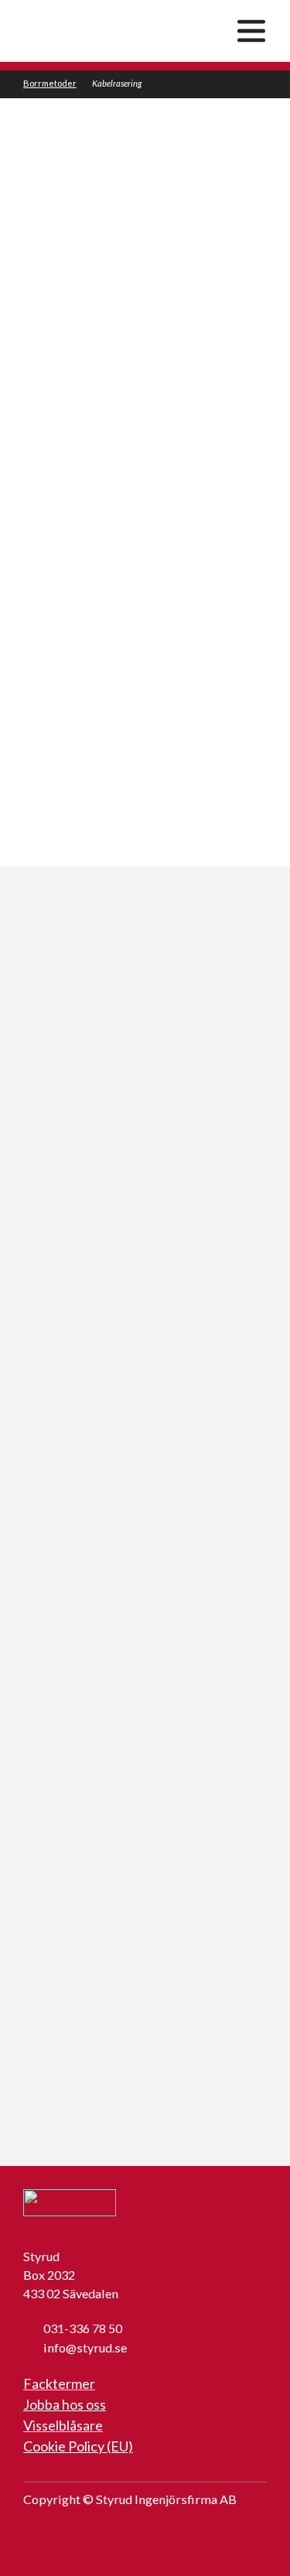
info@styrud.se (85, 2347)
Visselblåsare (63, 2425)
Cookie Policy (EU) (78, 2446)
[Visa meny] (251, 31)
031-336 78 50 (83, 2328)
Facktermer (59, 2383)
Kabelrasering (117, 83)
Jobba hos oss (65, 2404)
